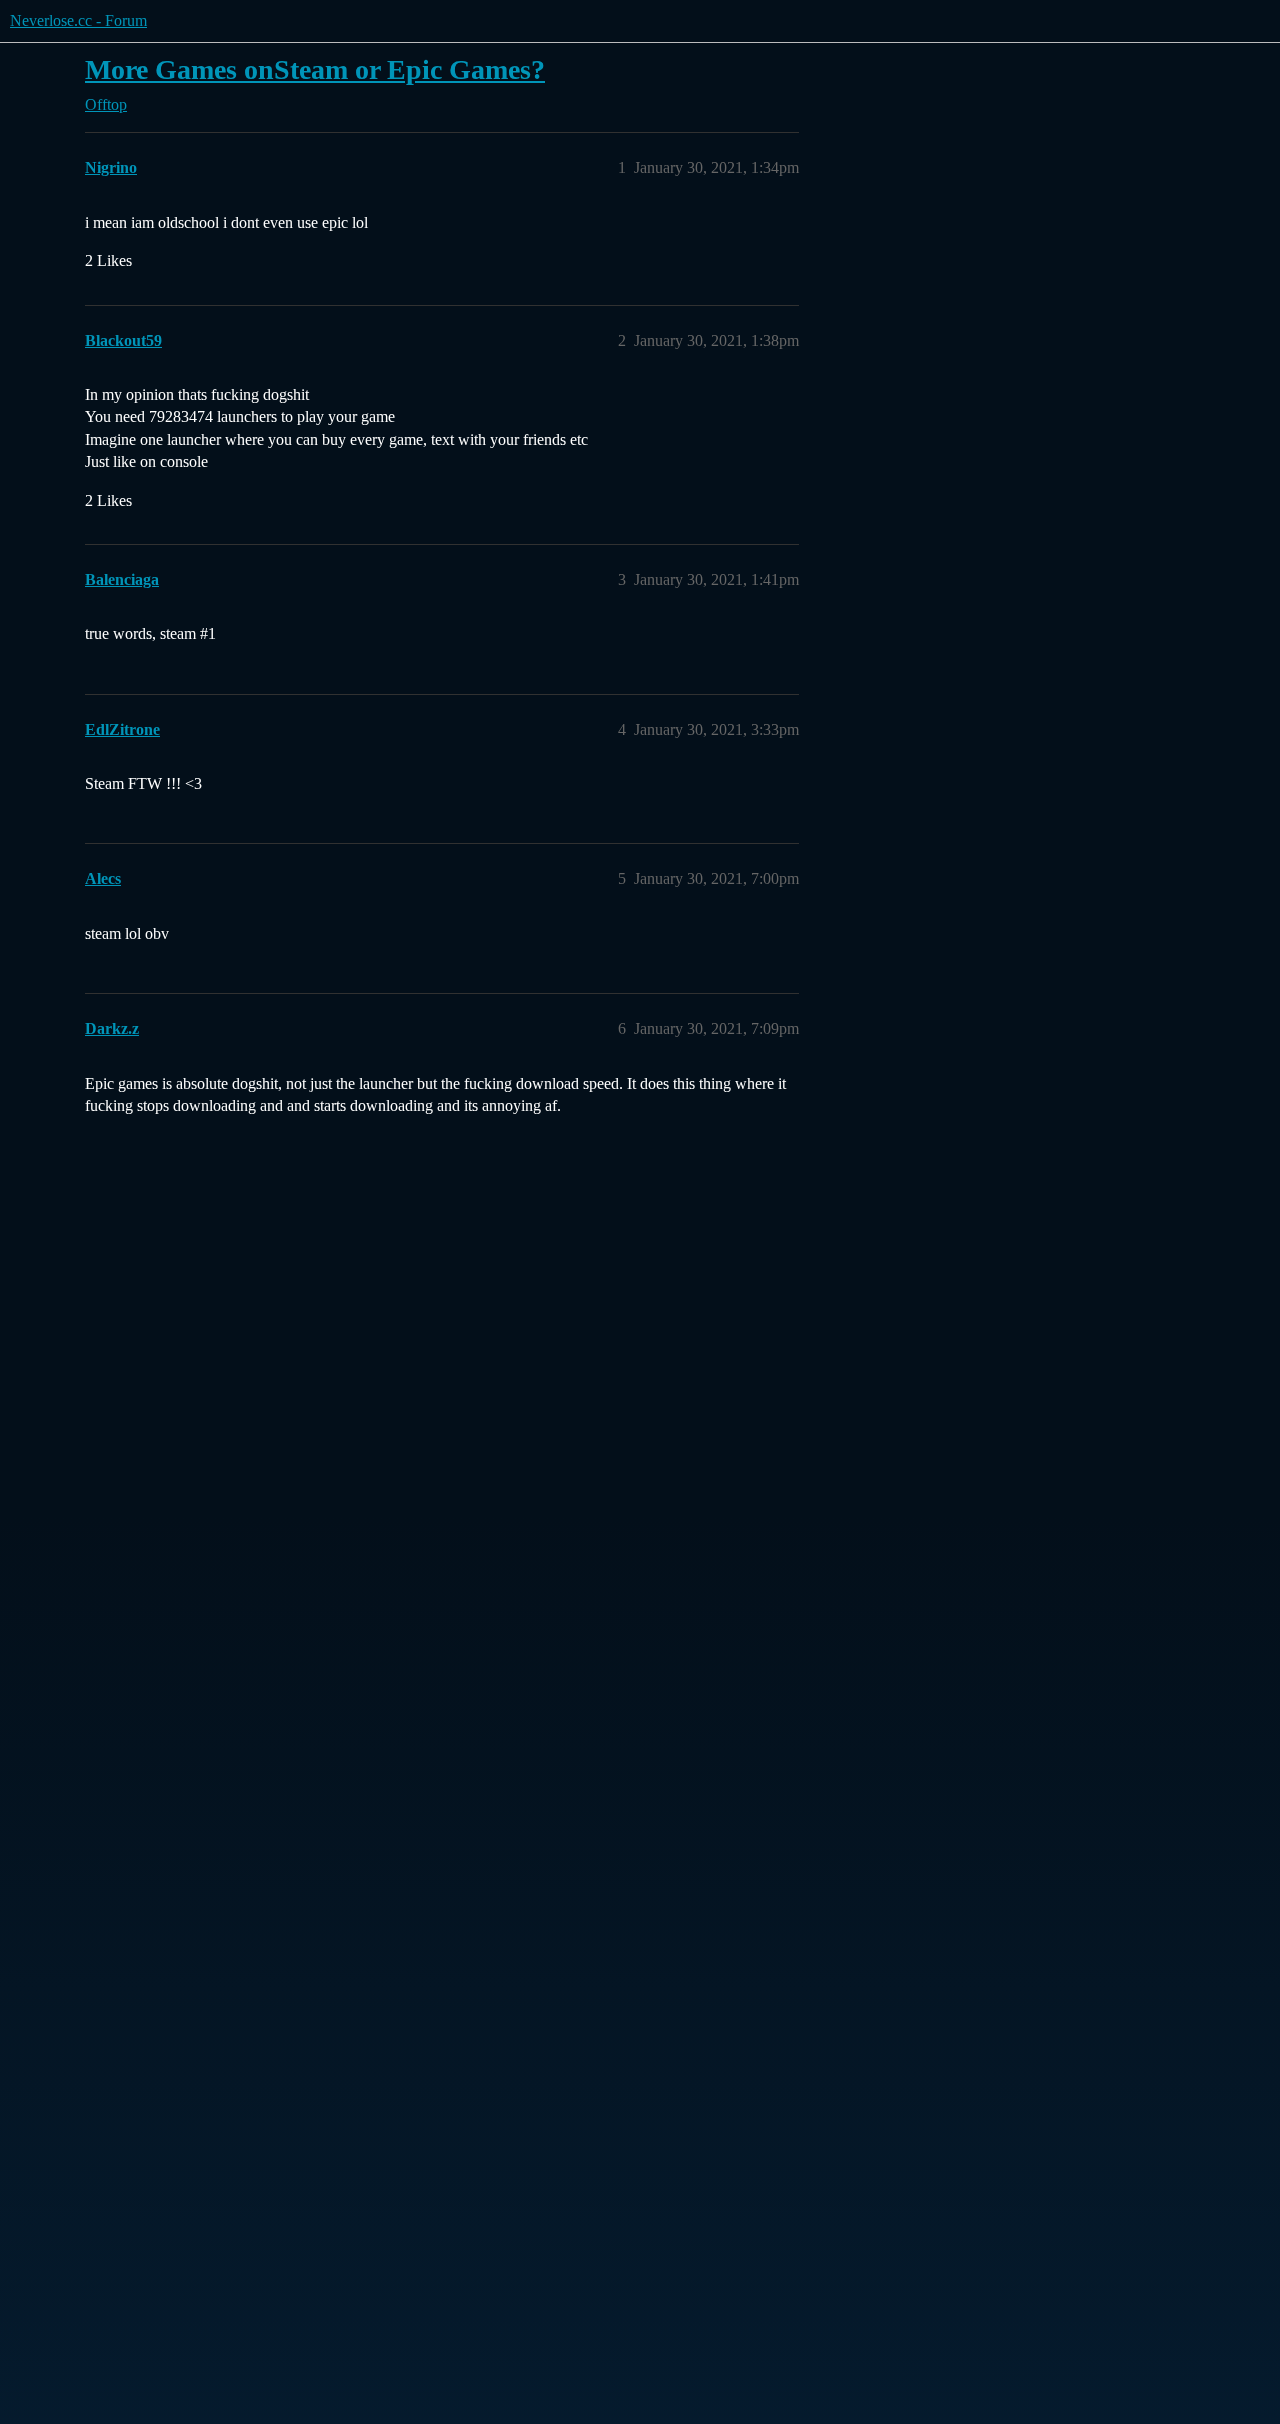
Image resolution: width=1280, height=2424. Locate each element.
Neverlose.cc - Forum (78, 20)
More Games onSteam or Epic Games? (315, 69)
